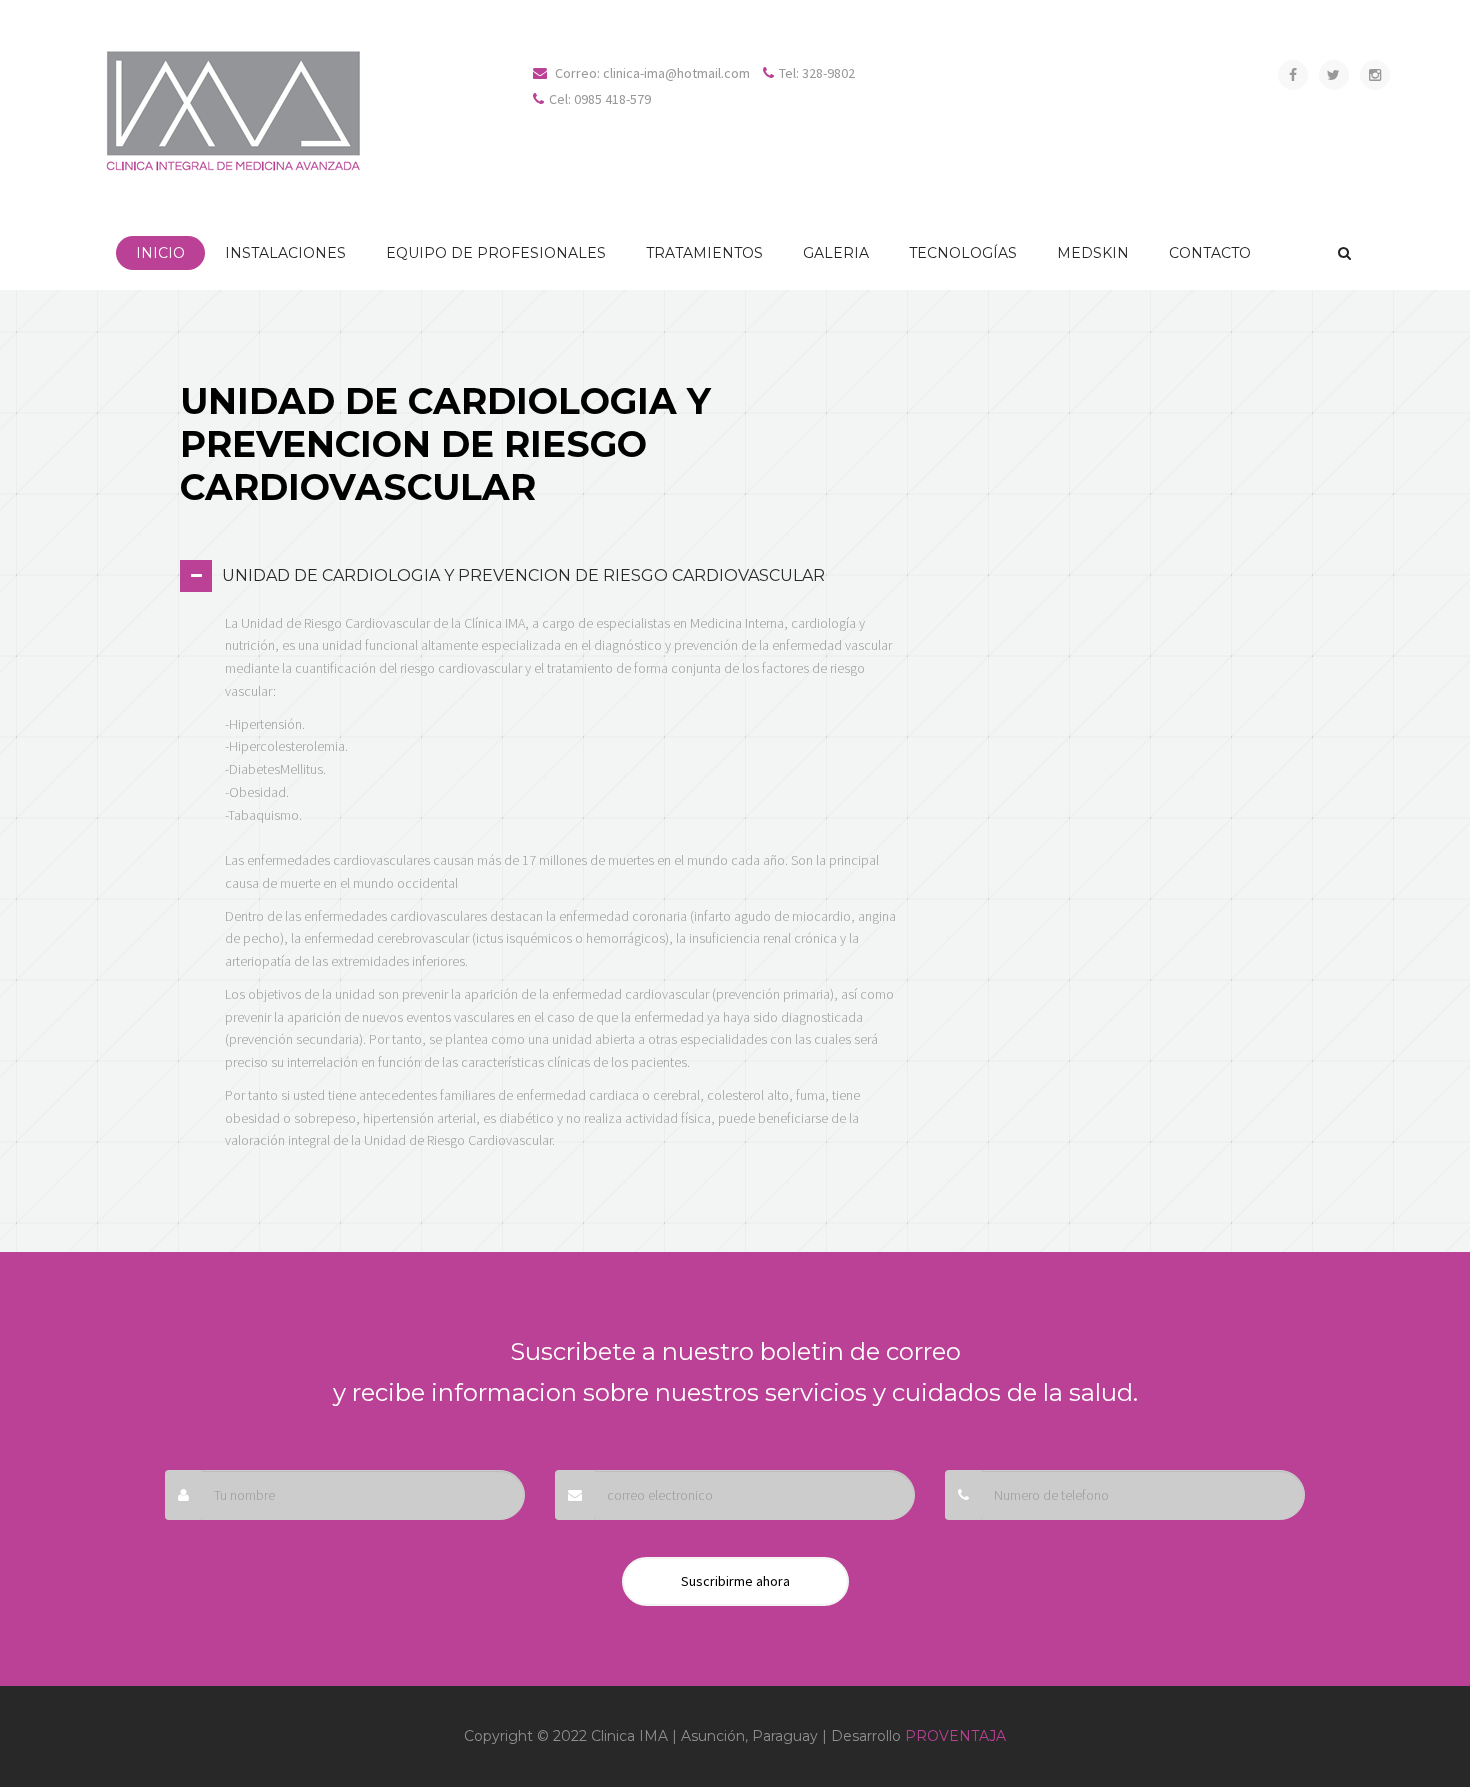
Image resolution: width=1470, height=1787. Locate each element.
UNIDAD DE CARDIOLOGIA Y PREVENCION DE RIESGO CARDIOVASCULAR (523, 575)
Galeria (836, 253)
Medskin (1093, 253)
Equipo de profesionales (496, 253)
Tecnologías (963, 253)
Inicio (160, 253)
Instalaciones (285, 253)
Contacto (1210, 253)
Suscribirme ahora (735, 1581)
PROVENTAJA (955, 1736)
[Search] (1344, 253)
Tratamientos (704, 253)
